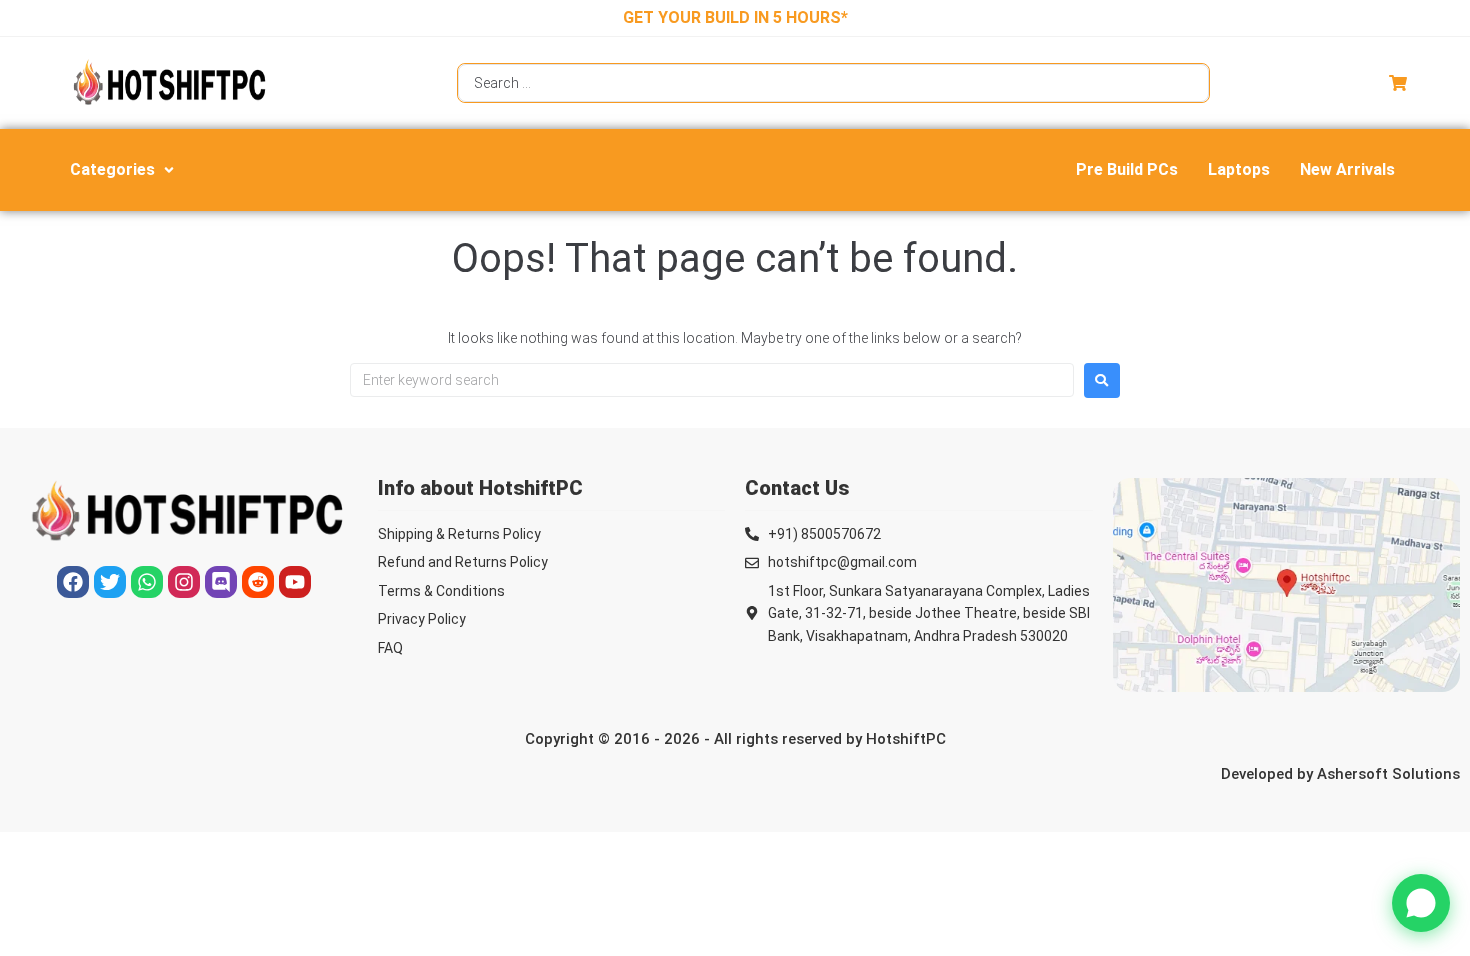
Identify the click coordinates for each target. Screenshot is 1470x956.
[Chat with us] (1421, 903)
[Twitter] (110, 582)
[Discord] (221, 582)
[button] (124, 170)
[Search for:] (712, 380)
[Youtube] (295, 582)
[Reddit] (258, 582)
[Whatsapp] (147, 582)
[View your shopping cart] (1400, 83)
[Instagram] (184, 582)
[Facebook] (73, 582)
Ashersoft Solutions (1388, 774)
